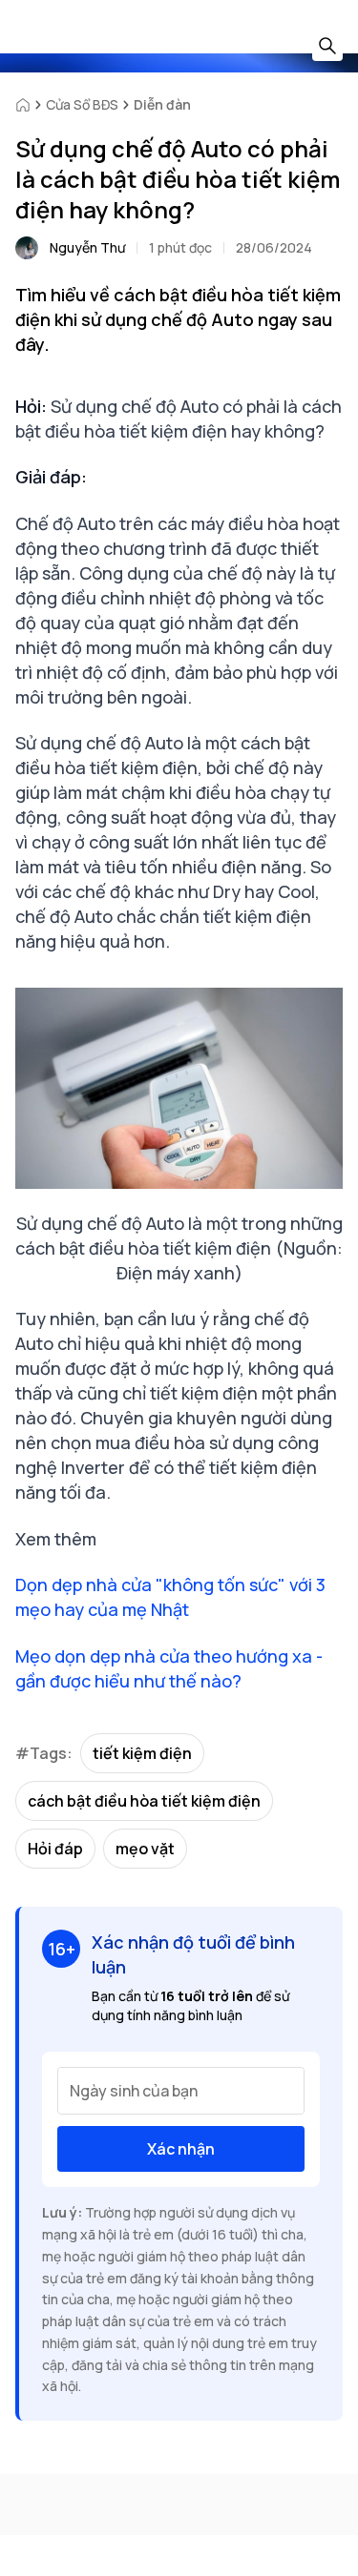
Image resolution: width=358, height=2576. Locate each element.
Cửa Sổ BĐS (82, 104)
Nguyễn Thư (87, 247)
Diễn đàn (162, 104)
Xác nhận (181, 2149)
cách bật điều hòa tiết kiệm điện (144, 1801)
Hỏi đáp (55, 1849)
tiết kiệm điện (142, 1753)
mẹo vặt (145, 1849)
